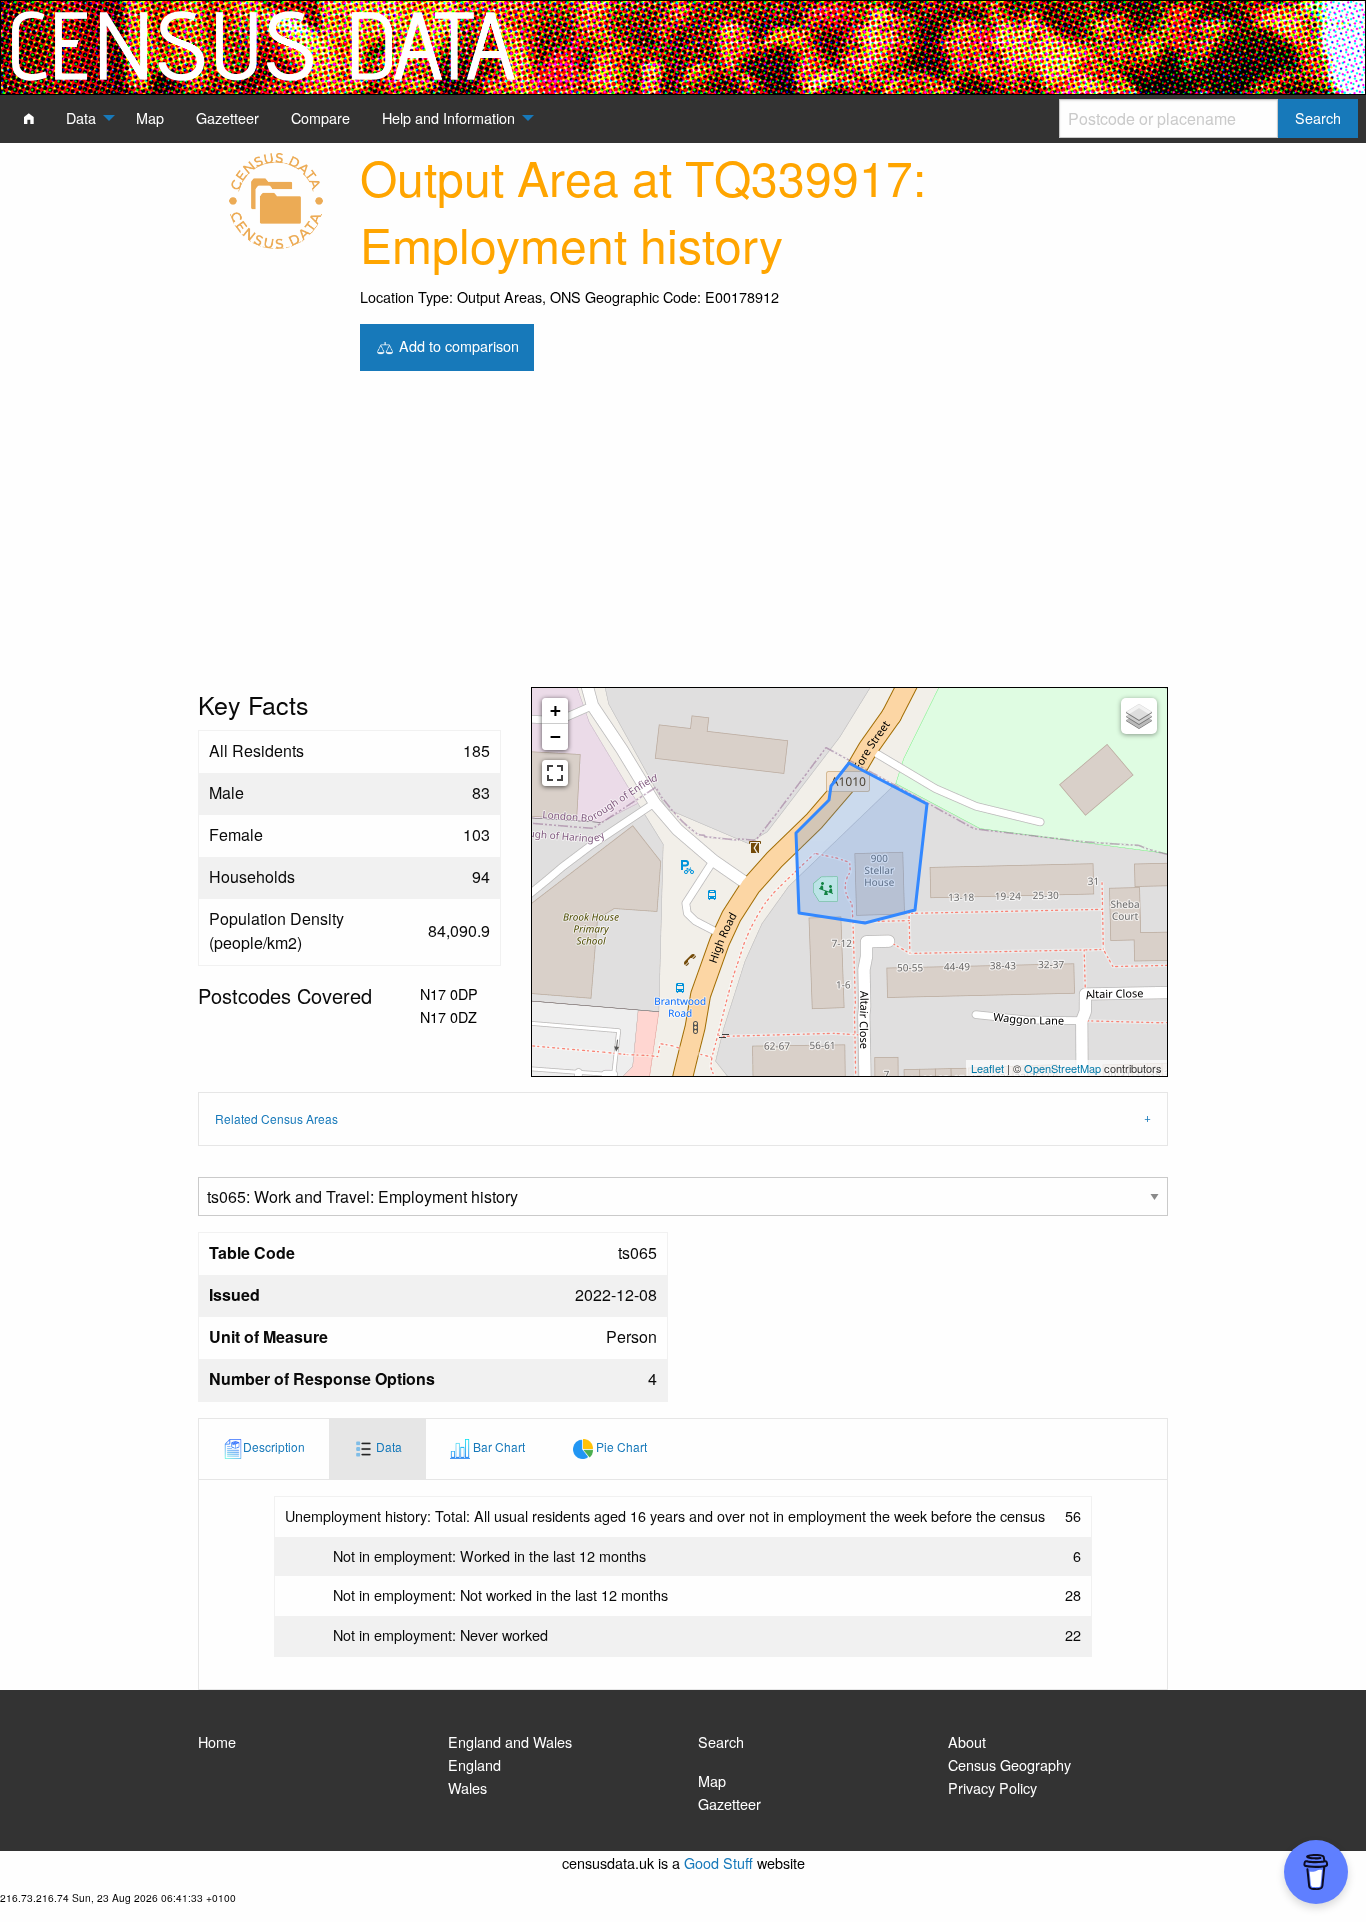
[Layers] (1139, 716)
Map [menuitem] (150, 117)
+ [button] (555, 710)
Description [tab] (274, 1446)
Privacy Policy (992, 1787)
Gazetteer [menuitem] (227, 117)
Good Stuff (718, 1862)
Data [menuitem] (81, 117)
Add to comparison (457, 344)
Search (721, 1741)
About (967, 1741)
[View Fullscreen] (555, 773)
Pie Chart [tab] (620, 1446)
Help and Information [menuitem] (448, 117)
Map (712, 1780)
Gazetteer (729, 1803)
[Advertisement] (683, 537)
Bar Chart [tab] (497, 1446)
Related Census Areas (276, 1118)
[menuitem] (29, 118)
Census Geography (1009, 1764)
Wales (467, 1787)
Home (217, 1741)
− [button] (555, 736)
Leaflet (987, 1068)
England (474, 1764)
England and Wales (510, 1741)
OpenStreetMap (1062, 1068)
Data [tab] (387, 1446)
